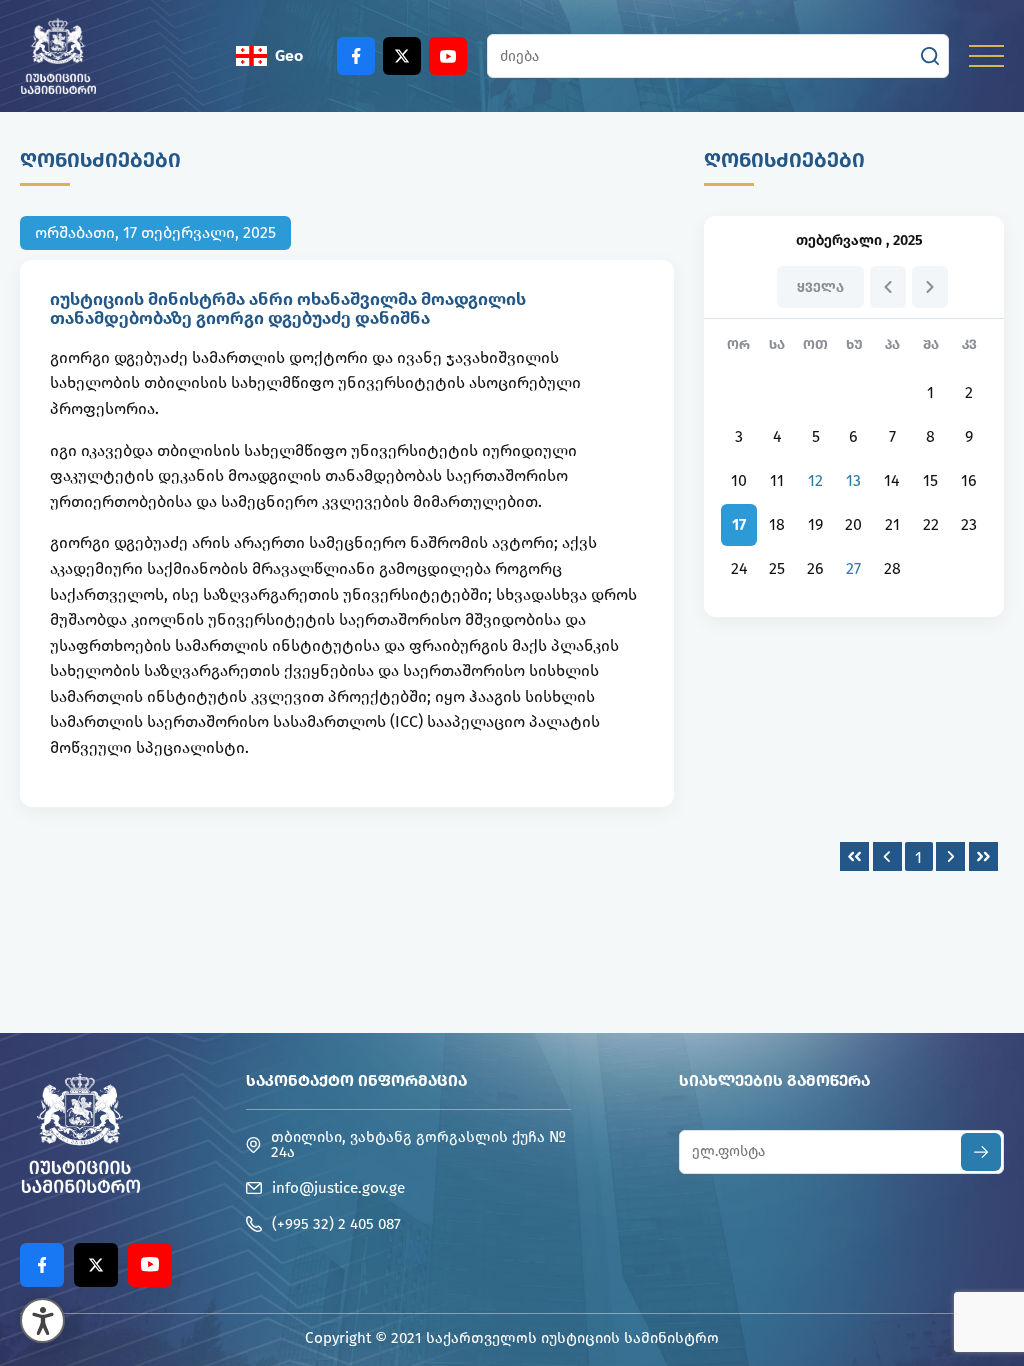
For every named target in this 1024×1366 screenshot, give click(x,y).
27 (853, 568)
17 (739, 524)
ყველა (820, 287)
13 (853, 480)
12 (815, 480)
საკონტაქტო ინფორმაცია (356, 1080)
